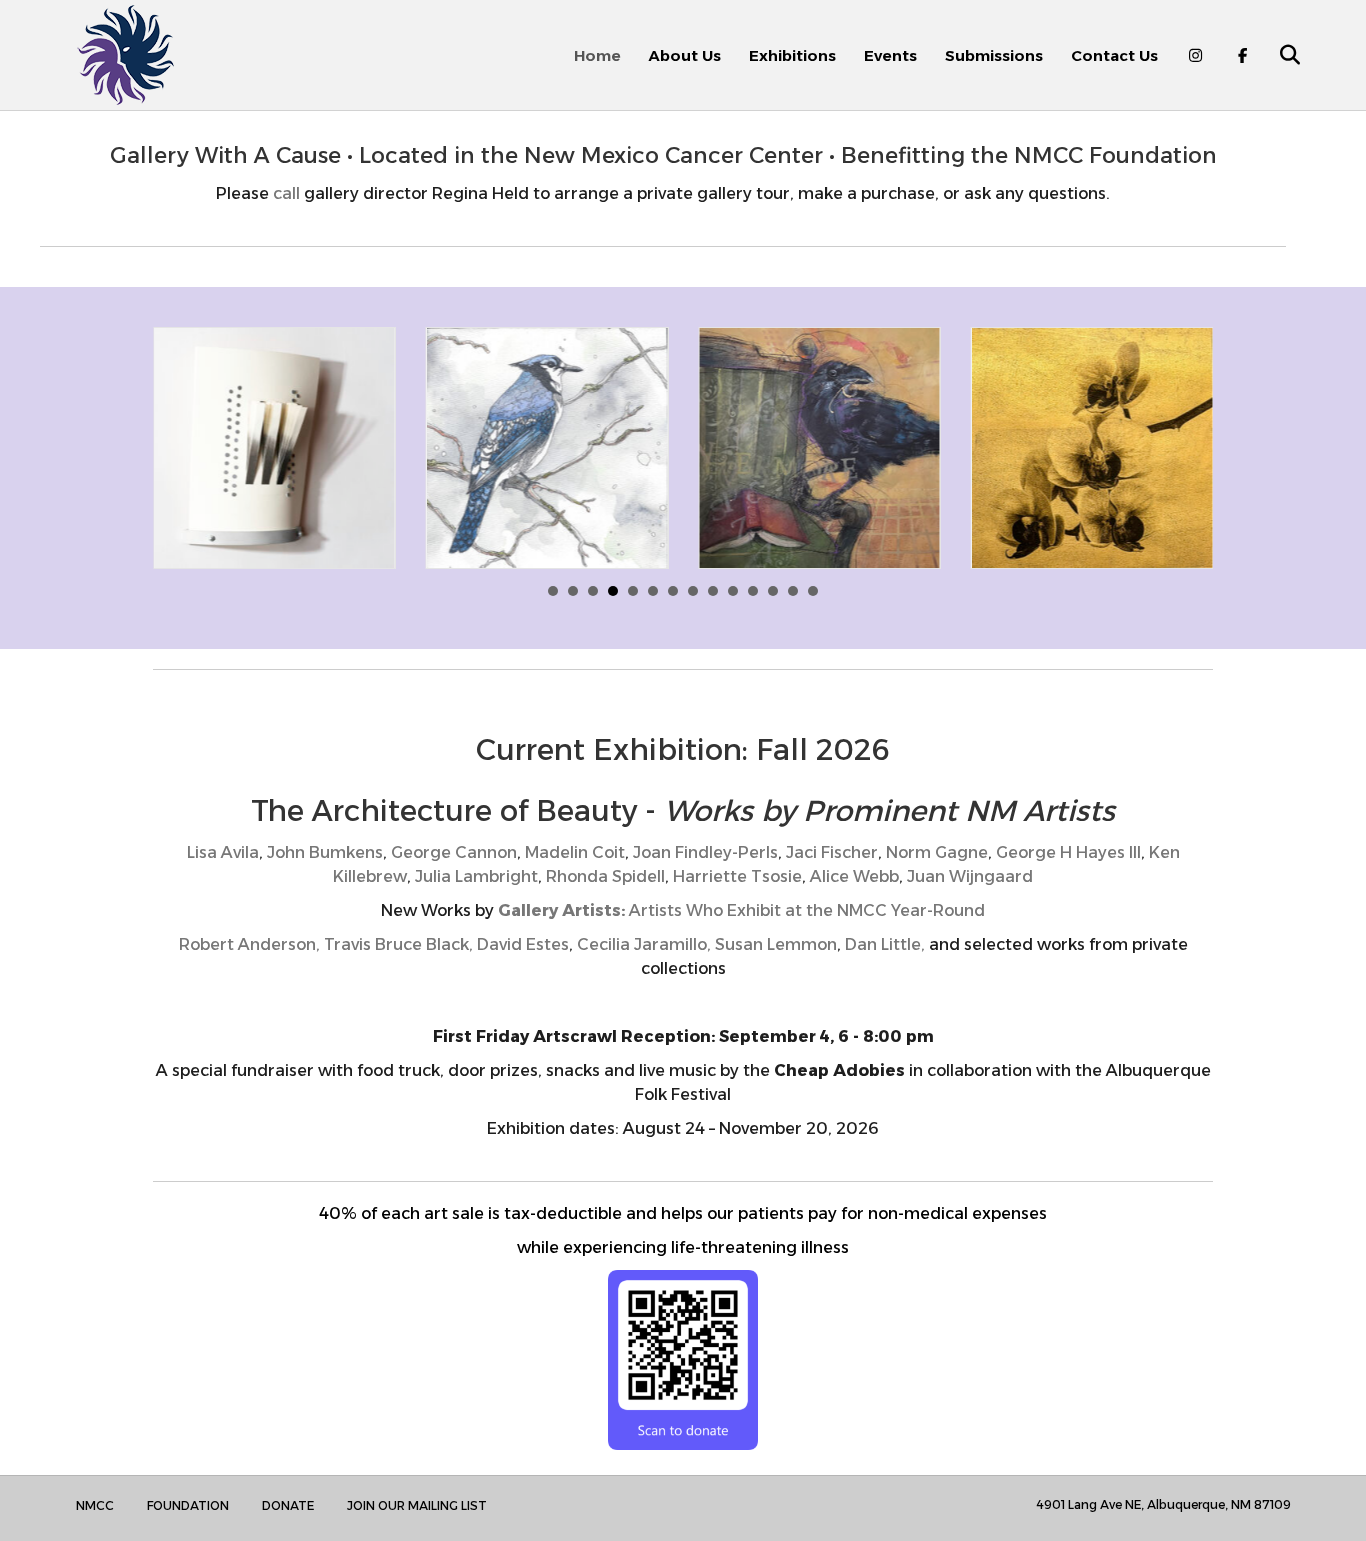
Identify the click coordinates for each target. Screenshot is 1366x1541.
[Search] (1278, 55)
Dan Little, (885, 944)
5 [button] (633, 591)
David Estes (523, 944)
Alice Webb (854, 876)
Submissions (994, 55)
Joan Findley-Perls (705, 852)
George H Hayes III (1068, 852)
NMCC (95, 1505)
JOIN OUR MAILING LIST (417, 1505)
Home (597, 55)
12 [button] (773, 591)
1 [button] (553, 591)
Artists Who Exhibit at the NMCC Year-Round (741, 910)
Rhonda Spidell (603, 876)
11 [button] (753, 591)
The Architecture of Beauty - (683, 810)
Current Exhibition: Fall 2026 (683, 749)
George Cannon (454, 852)
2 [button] (573, 591)
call (286, 193)
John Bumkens (325, 852)
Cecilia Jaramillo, (644, 944)
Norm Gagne (937, 852)
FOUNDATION (188, 1505)
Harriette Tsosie (737, 876)
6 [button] (653, 591)
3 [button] (593, 591)
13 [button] (793, 591)
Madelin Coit (575, 852)
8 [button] (693, 591)
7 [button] (673, 591)
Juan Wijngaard (970, 876)
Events (890, 55)
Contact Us (1114, 55)
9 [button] (713, 591)
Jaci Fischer (832, 852)
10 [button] (733, 591)
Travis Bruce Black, (400, 944)
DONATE (288, 1505)
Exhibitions (792, 55)
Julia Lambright (476, 876)
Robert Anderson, (251, 944)
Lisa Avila (223, 852)
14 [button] (813, 591)
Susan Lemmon (774, 944)
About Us (685, 55)
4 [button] (613, 591)
